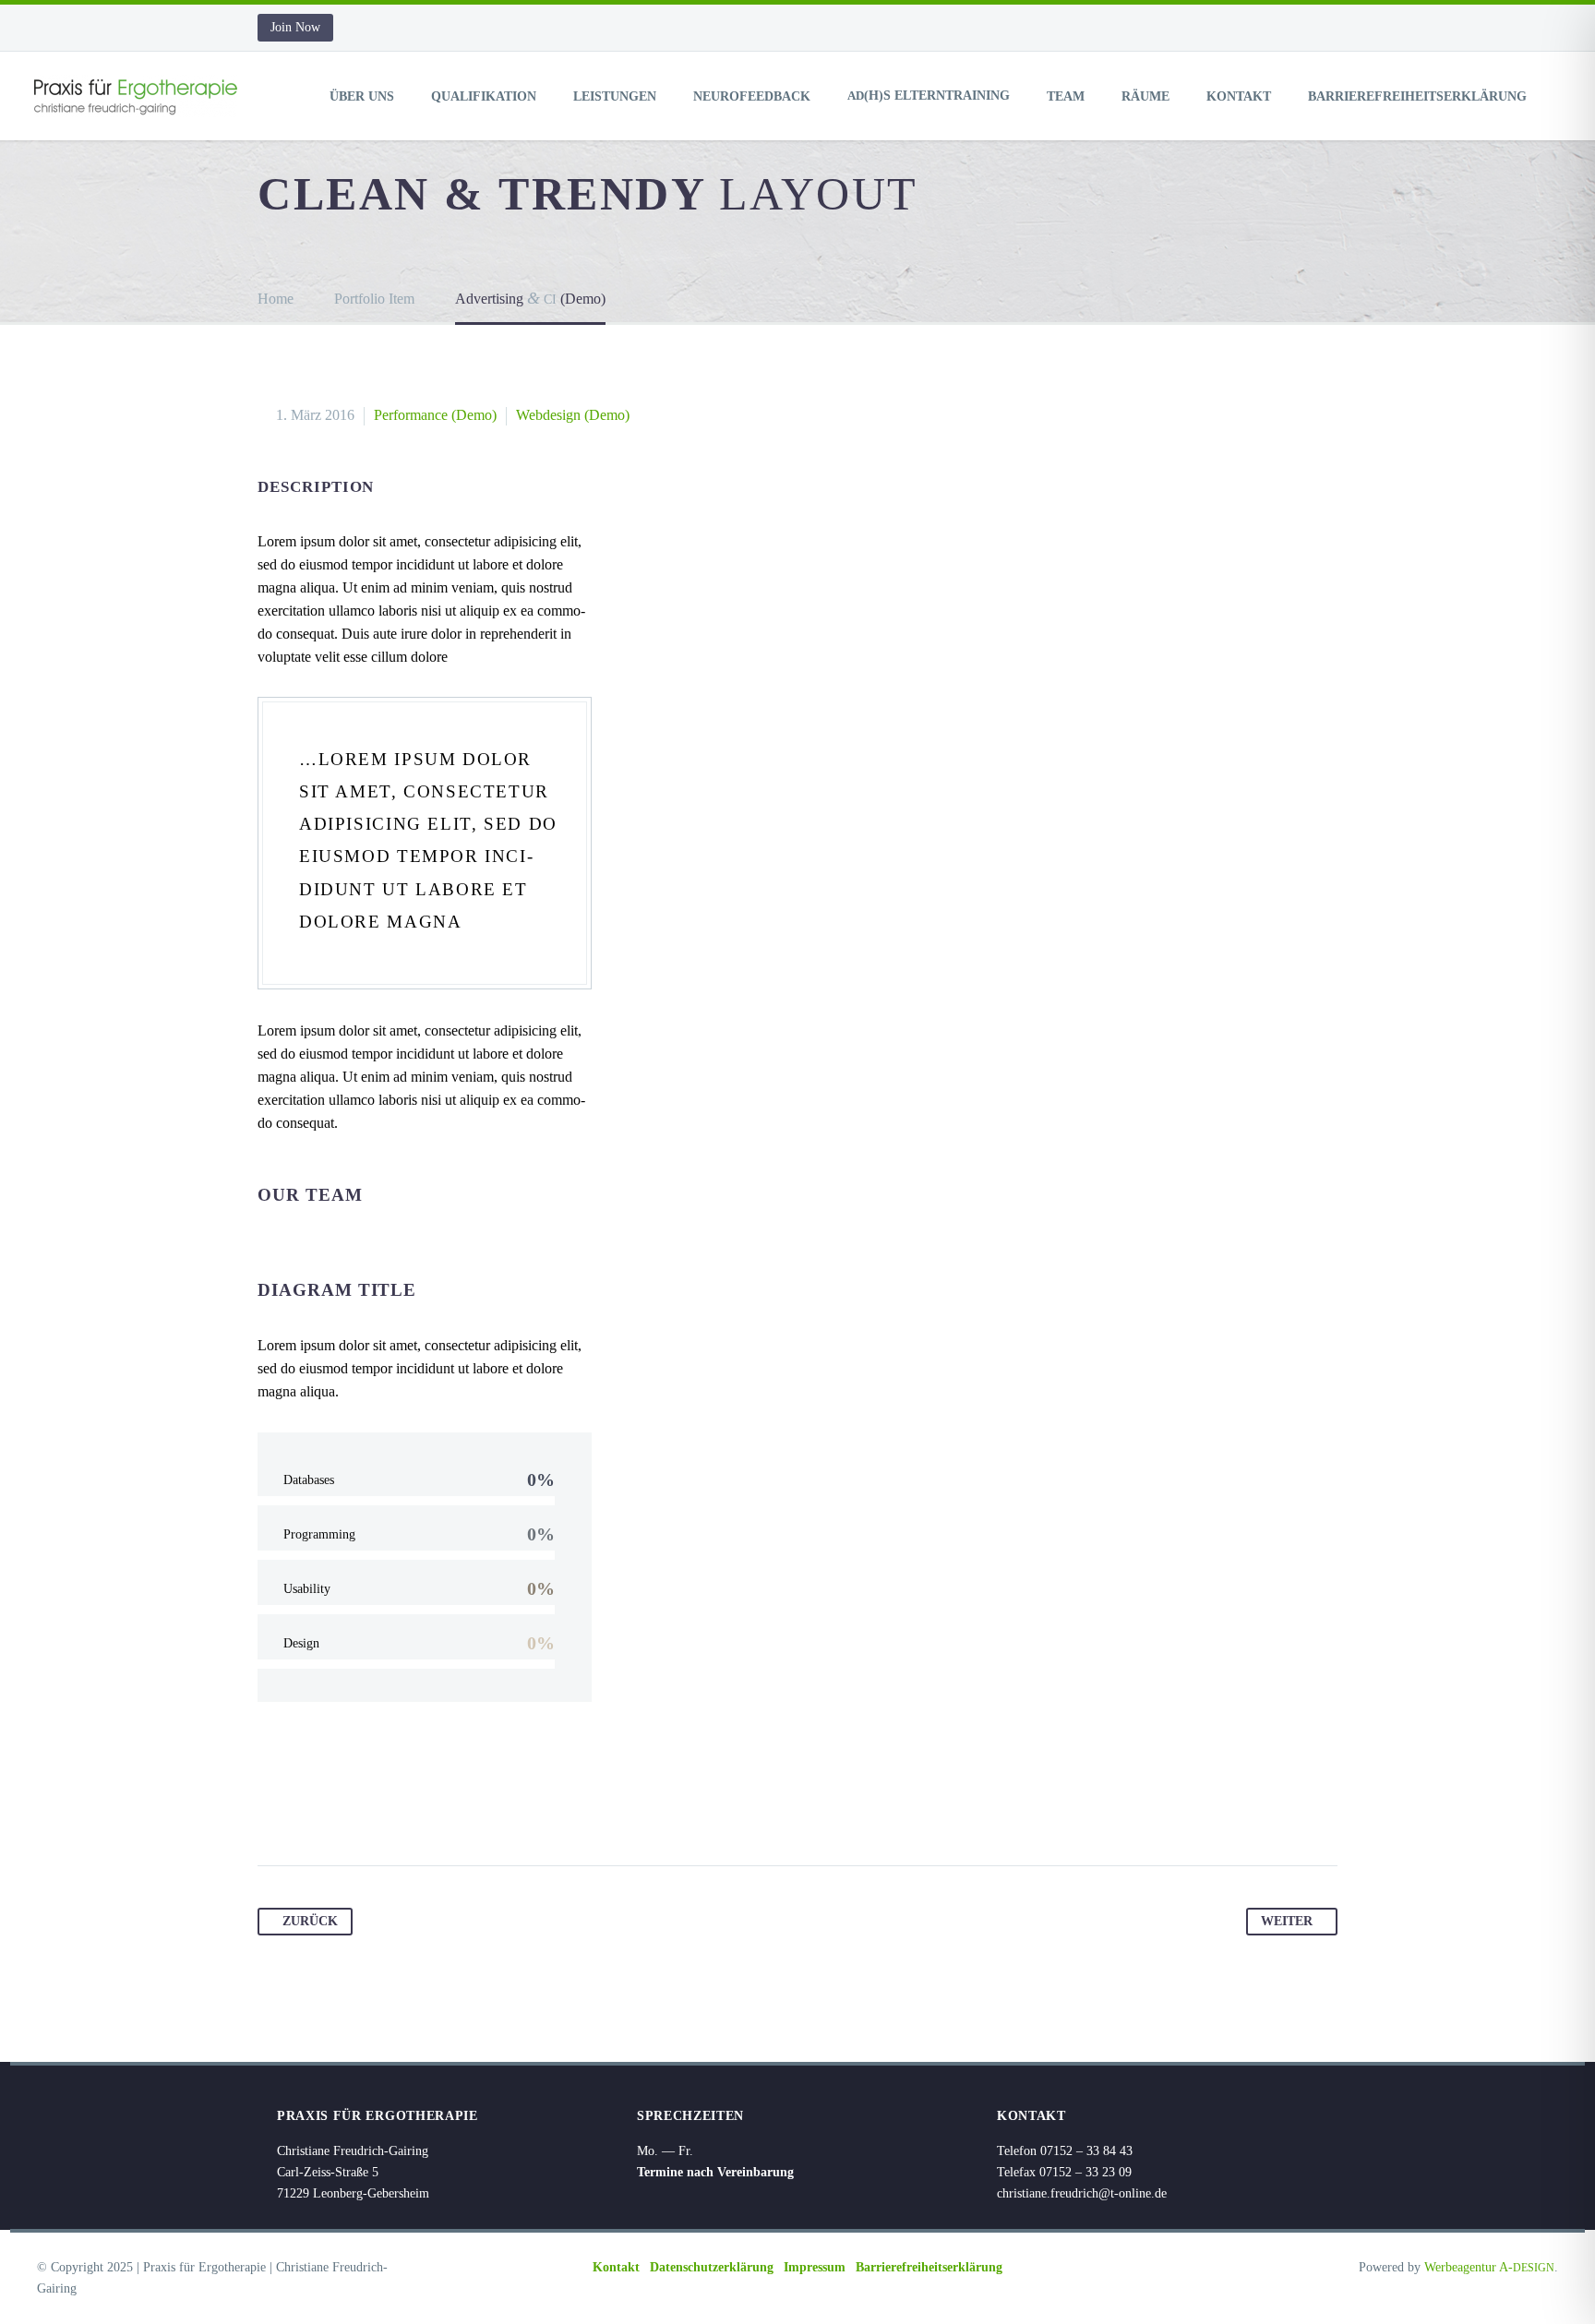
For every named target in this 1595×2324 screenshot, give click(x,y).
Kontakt (1239, 96)
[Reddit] (449, 1807)
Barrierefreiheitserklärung (1417, 96)
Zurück (310, 1921)
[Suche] (1562, 96)
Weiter (1287, 1921)
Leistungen (615, 96)
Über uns (362, 96)
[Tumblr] (378, 1807)
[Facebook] (273, 1807)
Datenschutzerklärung (712, 2267)
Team (1066, 96)
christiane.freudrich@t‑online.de (1082, 2193)
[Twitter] (308, 1807)
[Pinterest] (343, 1807)
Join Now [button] (295, 27)
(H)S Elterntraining (929, 96)
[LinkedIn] (414, 1807)
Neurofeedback (752, 96)
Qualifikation (484, 96)
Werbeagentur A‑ (1489, 2267)
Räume (1145, 96)
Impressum (815, 2267)
